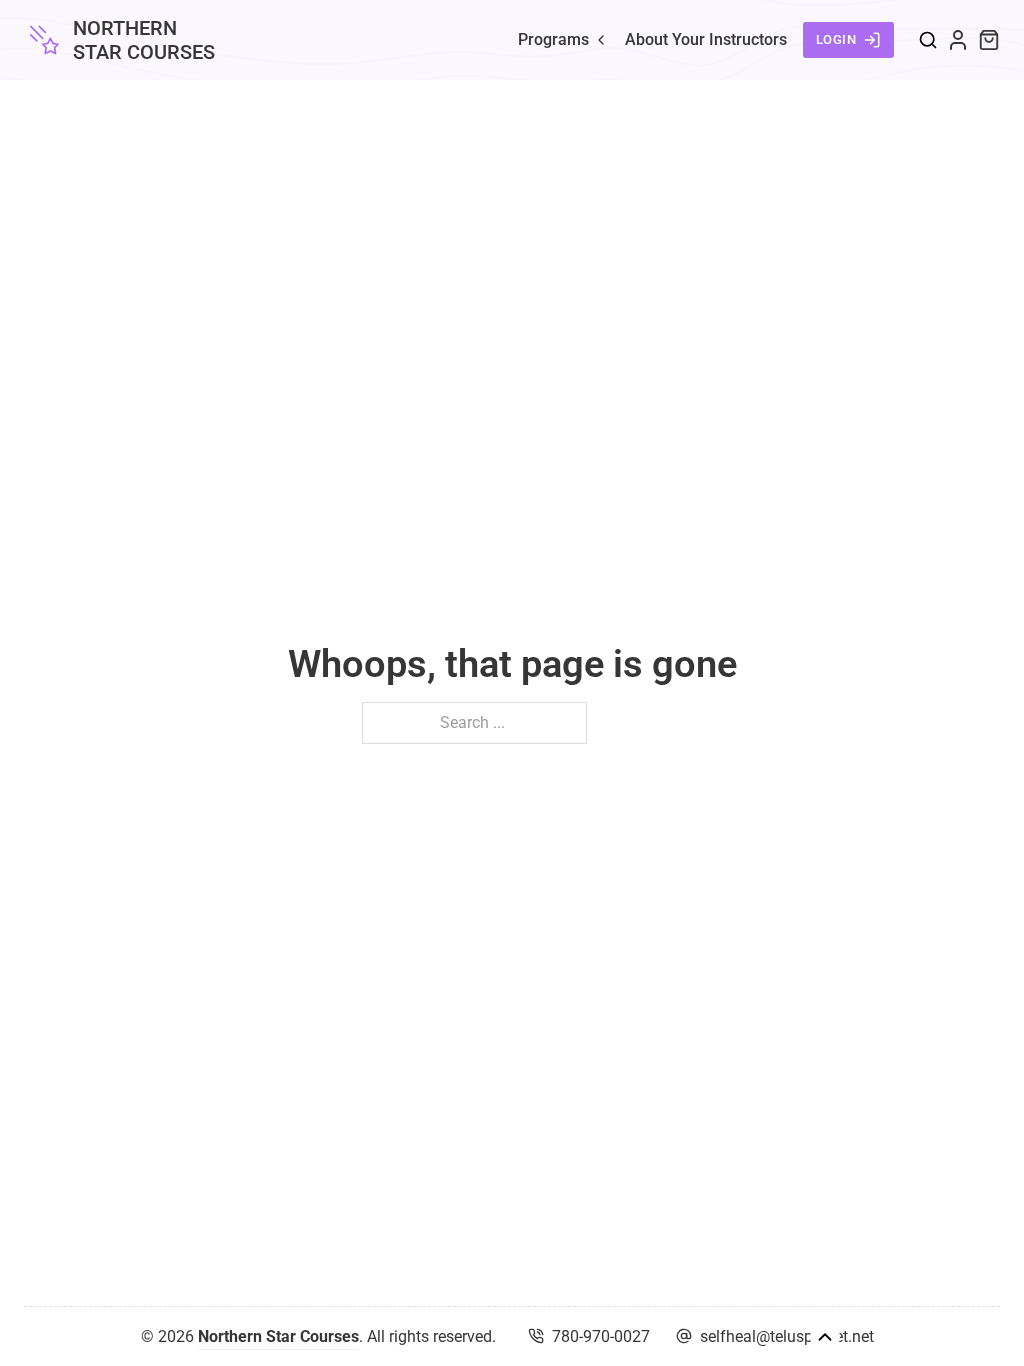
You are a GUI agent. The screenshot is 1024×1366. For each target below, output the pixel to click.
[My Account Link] (958, 40)
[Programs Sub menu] (601, 40)
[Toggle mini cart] (989, 40)
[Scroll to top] (825, 1337)
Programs (553, 39)
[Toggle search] (928, 40)
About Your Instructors (706, 39)
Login (836, 39)
